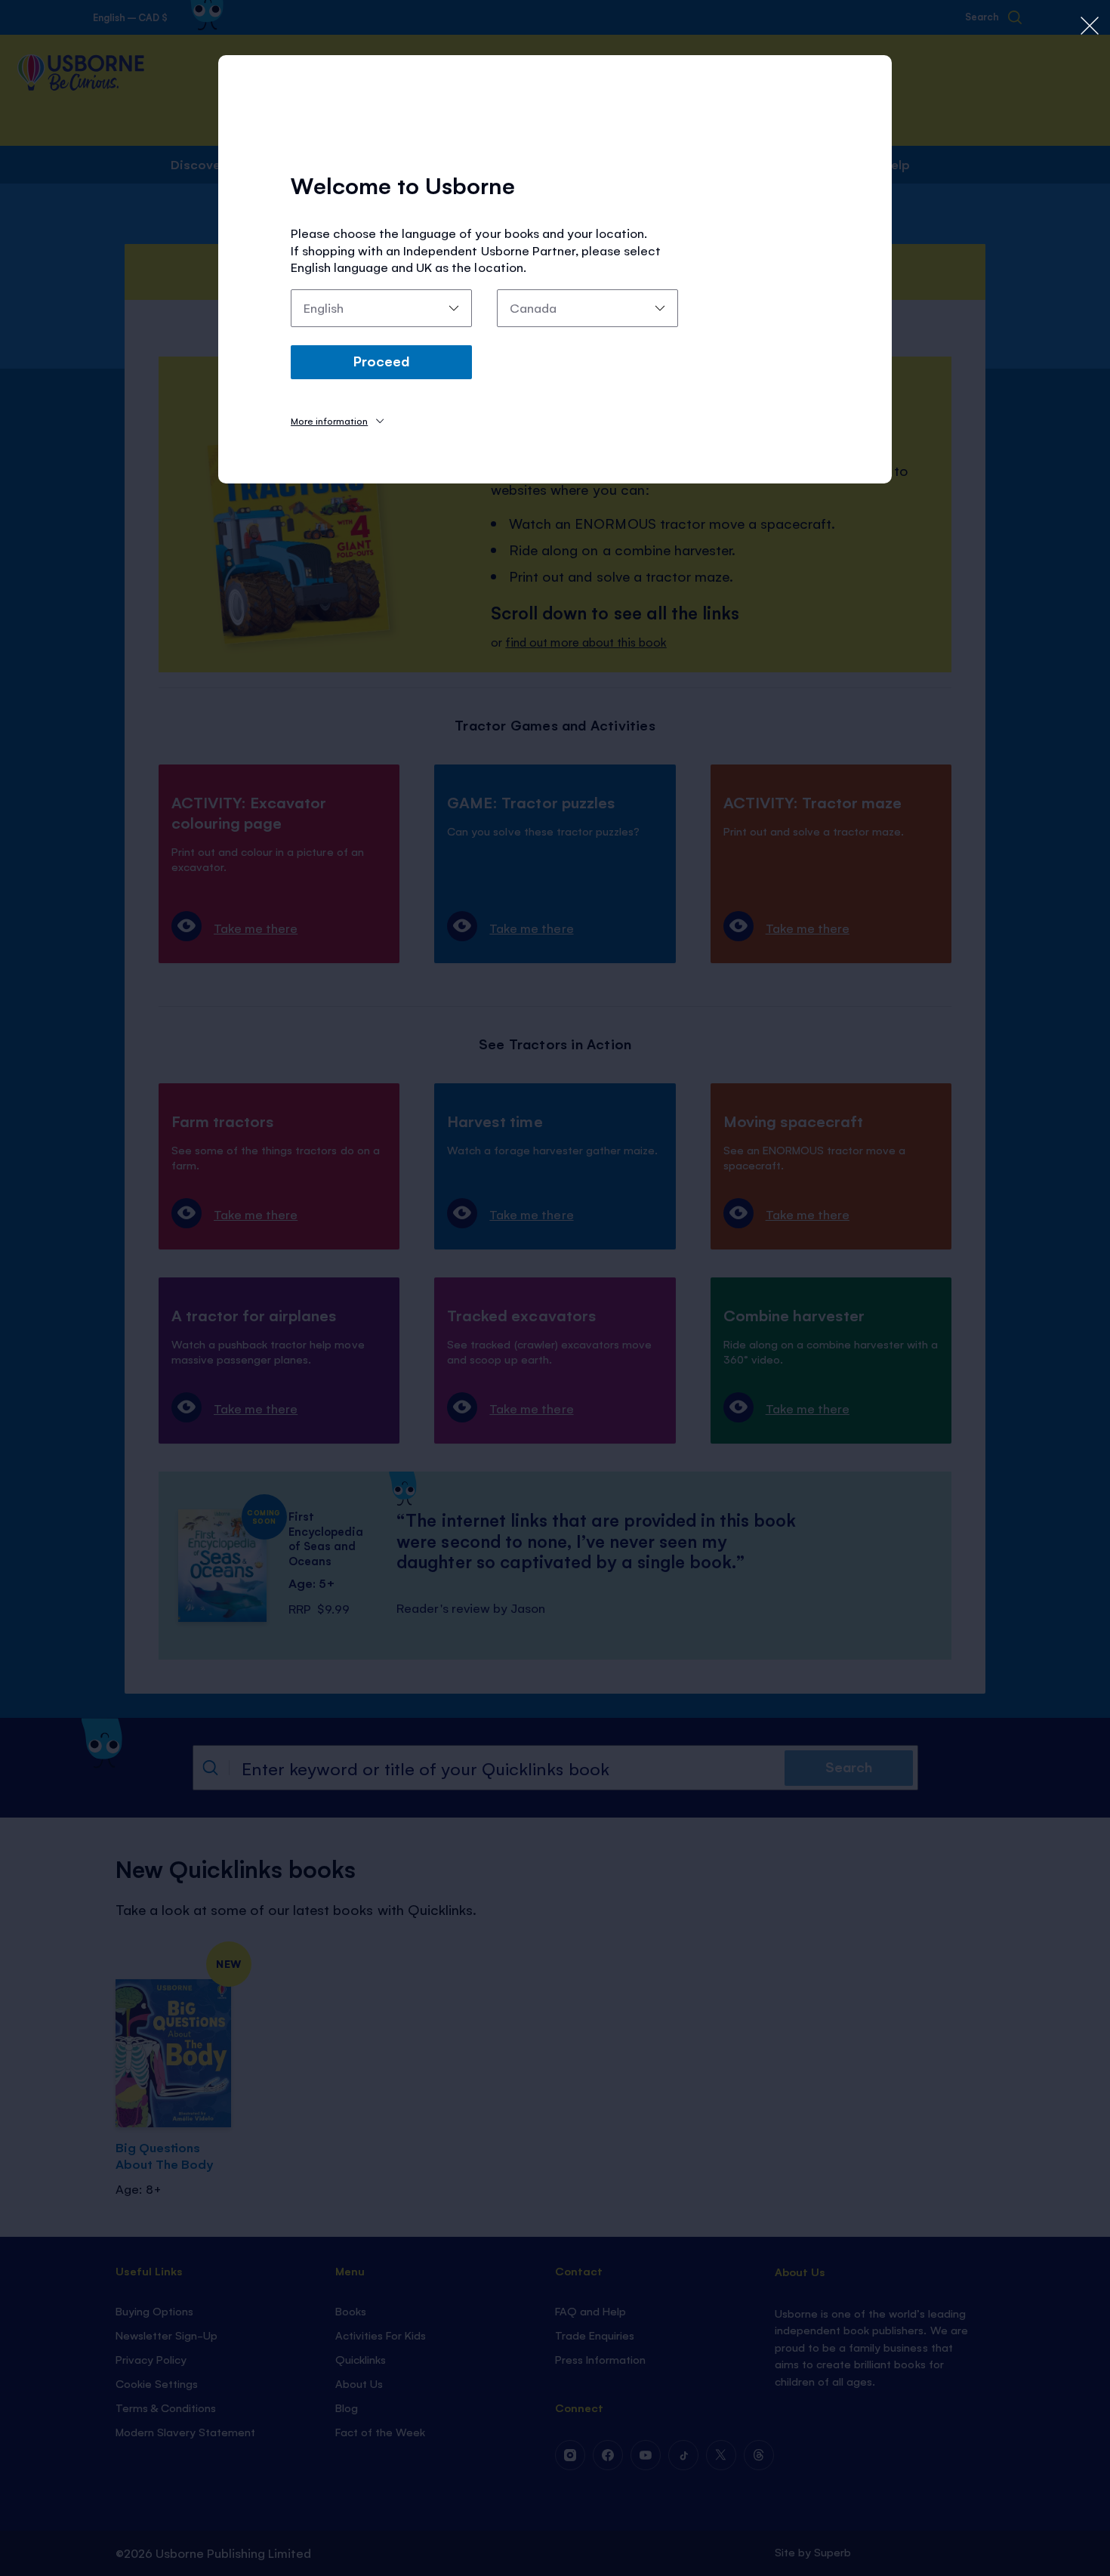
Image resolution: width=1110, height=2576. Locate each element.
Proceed (381, 360)
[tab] (337, 420)
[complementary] (555, 1288)
